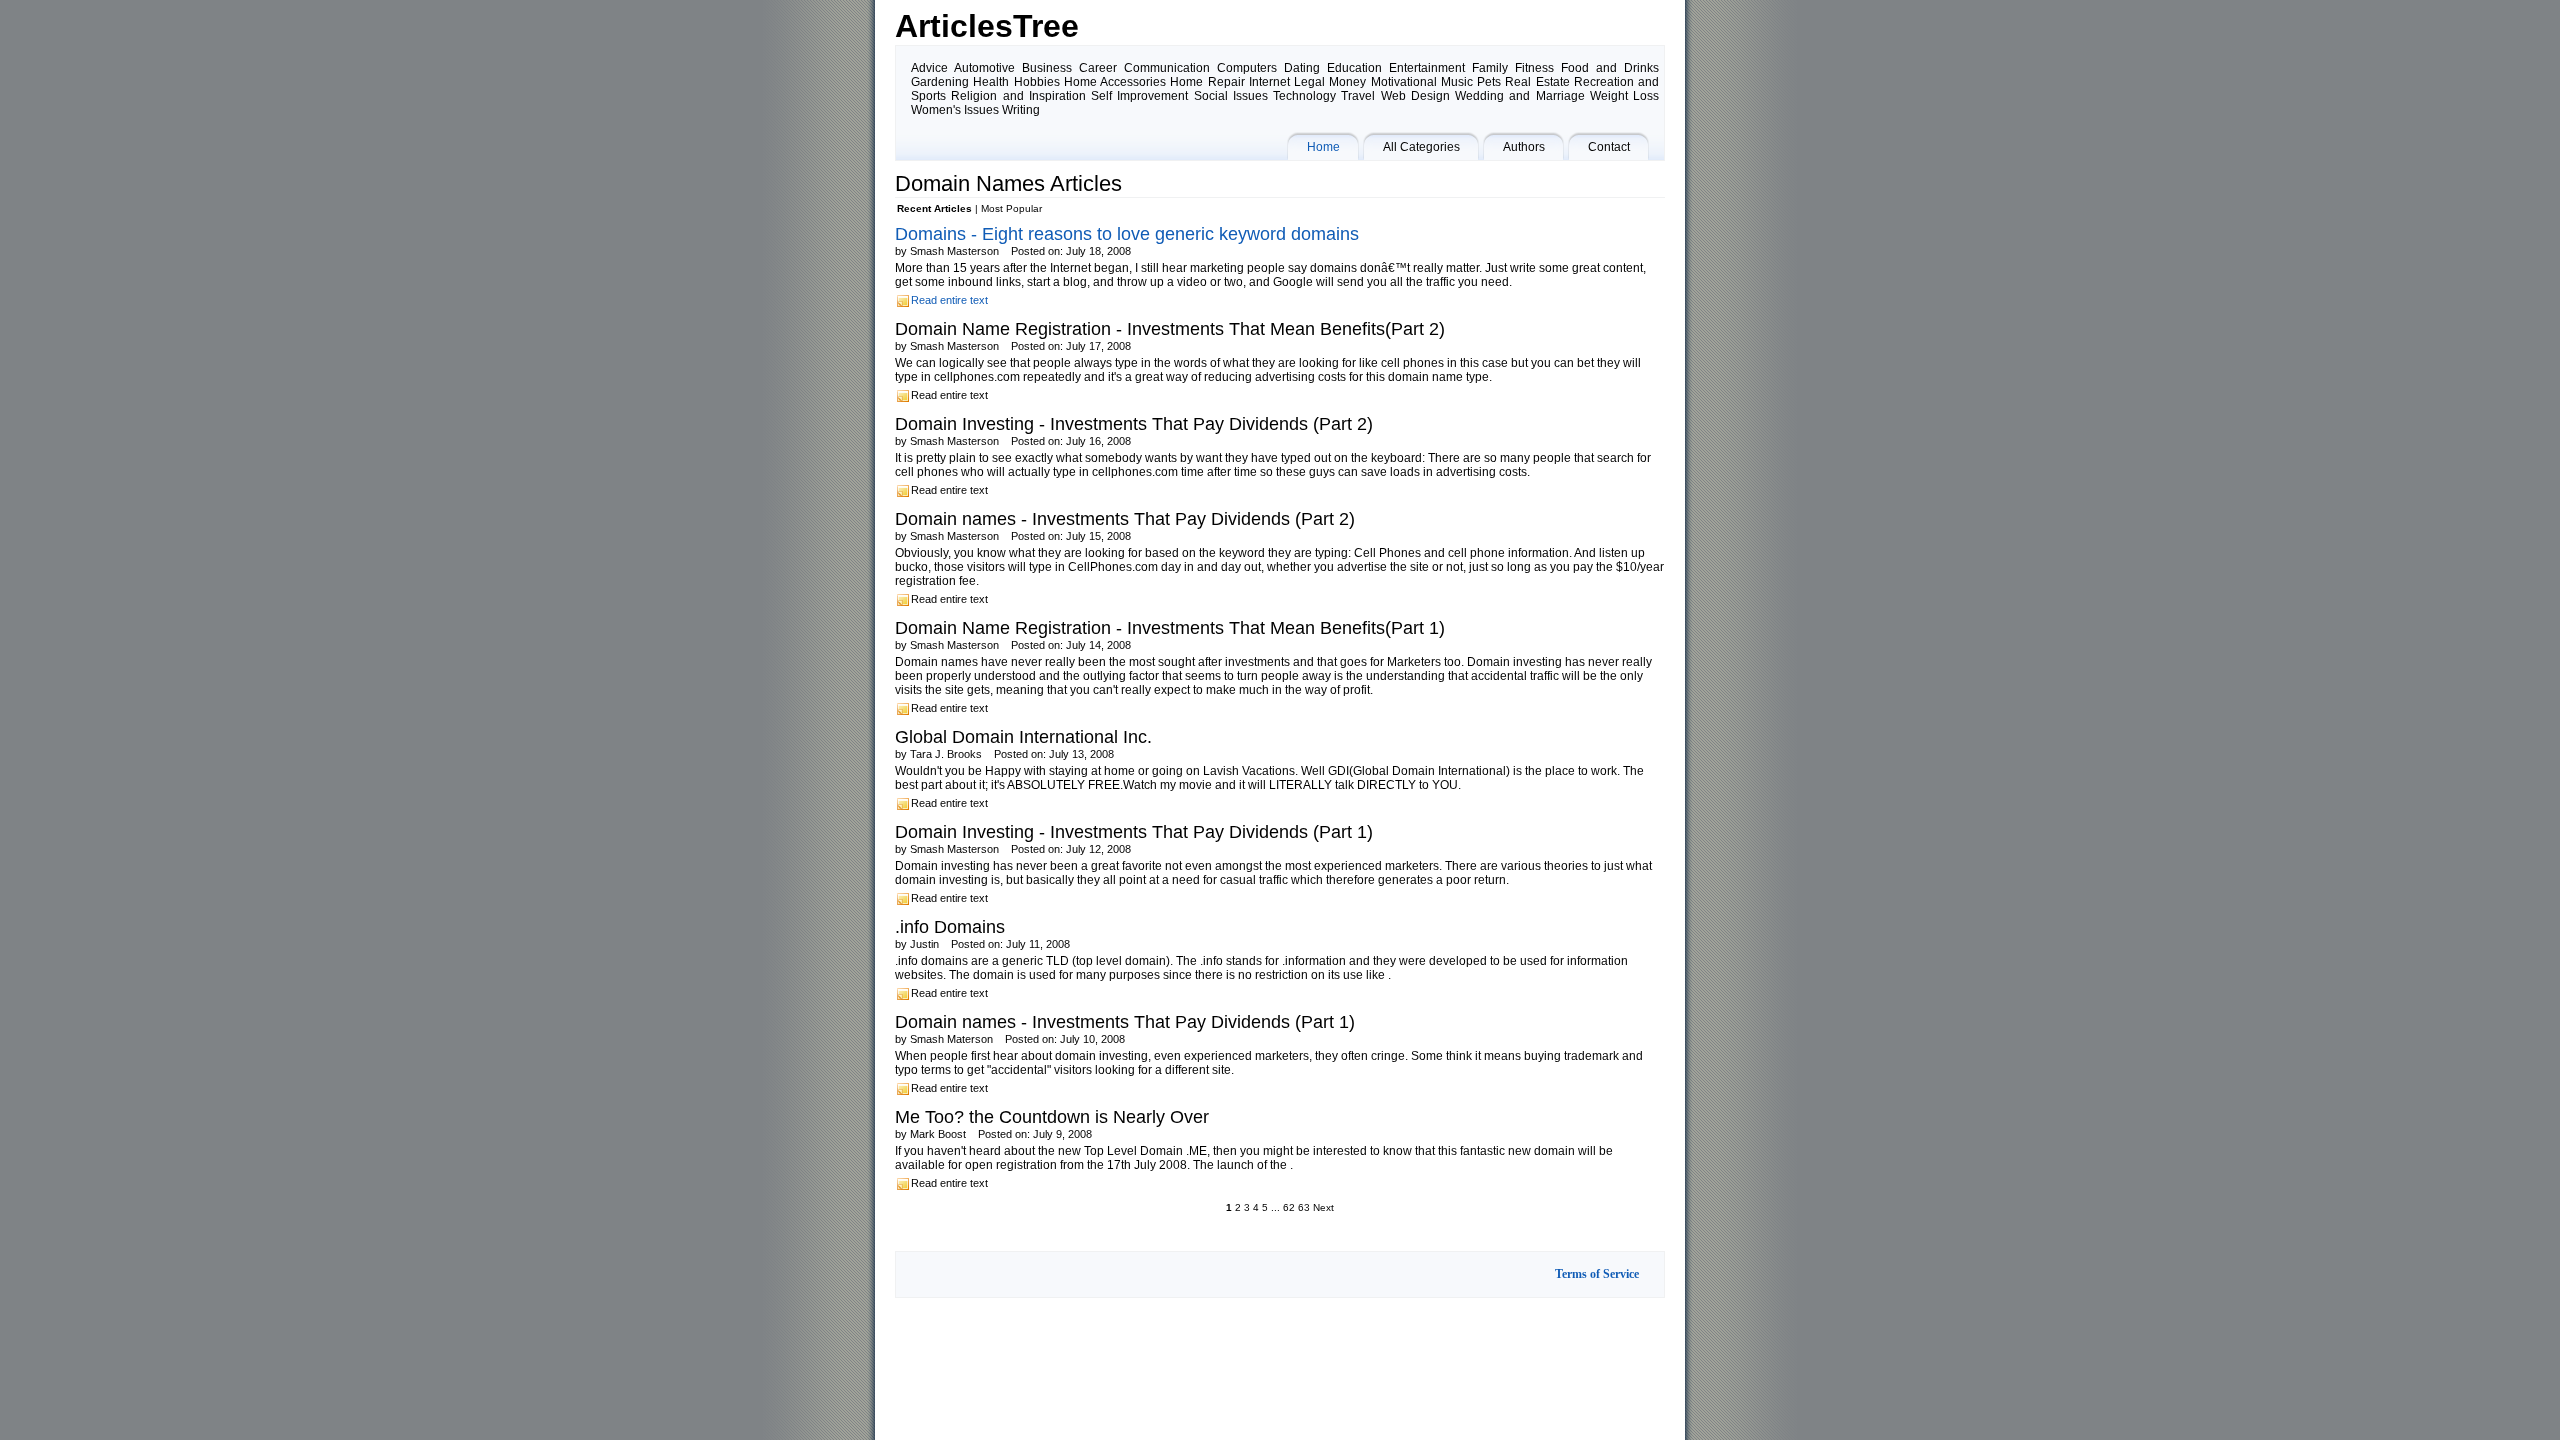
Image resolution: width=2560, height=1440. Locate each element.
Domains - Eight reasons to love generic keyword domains (1127, 234)
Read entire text (949, 300)
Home (1323, 147)
